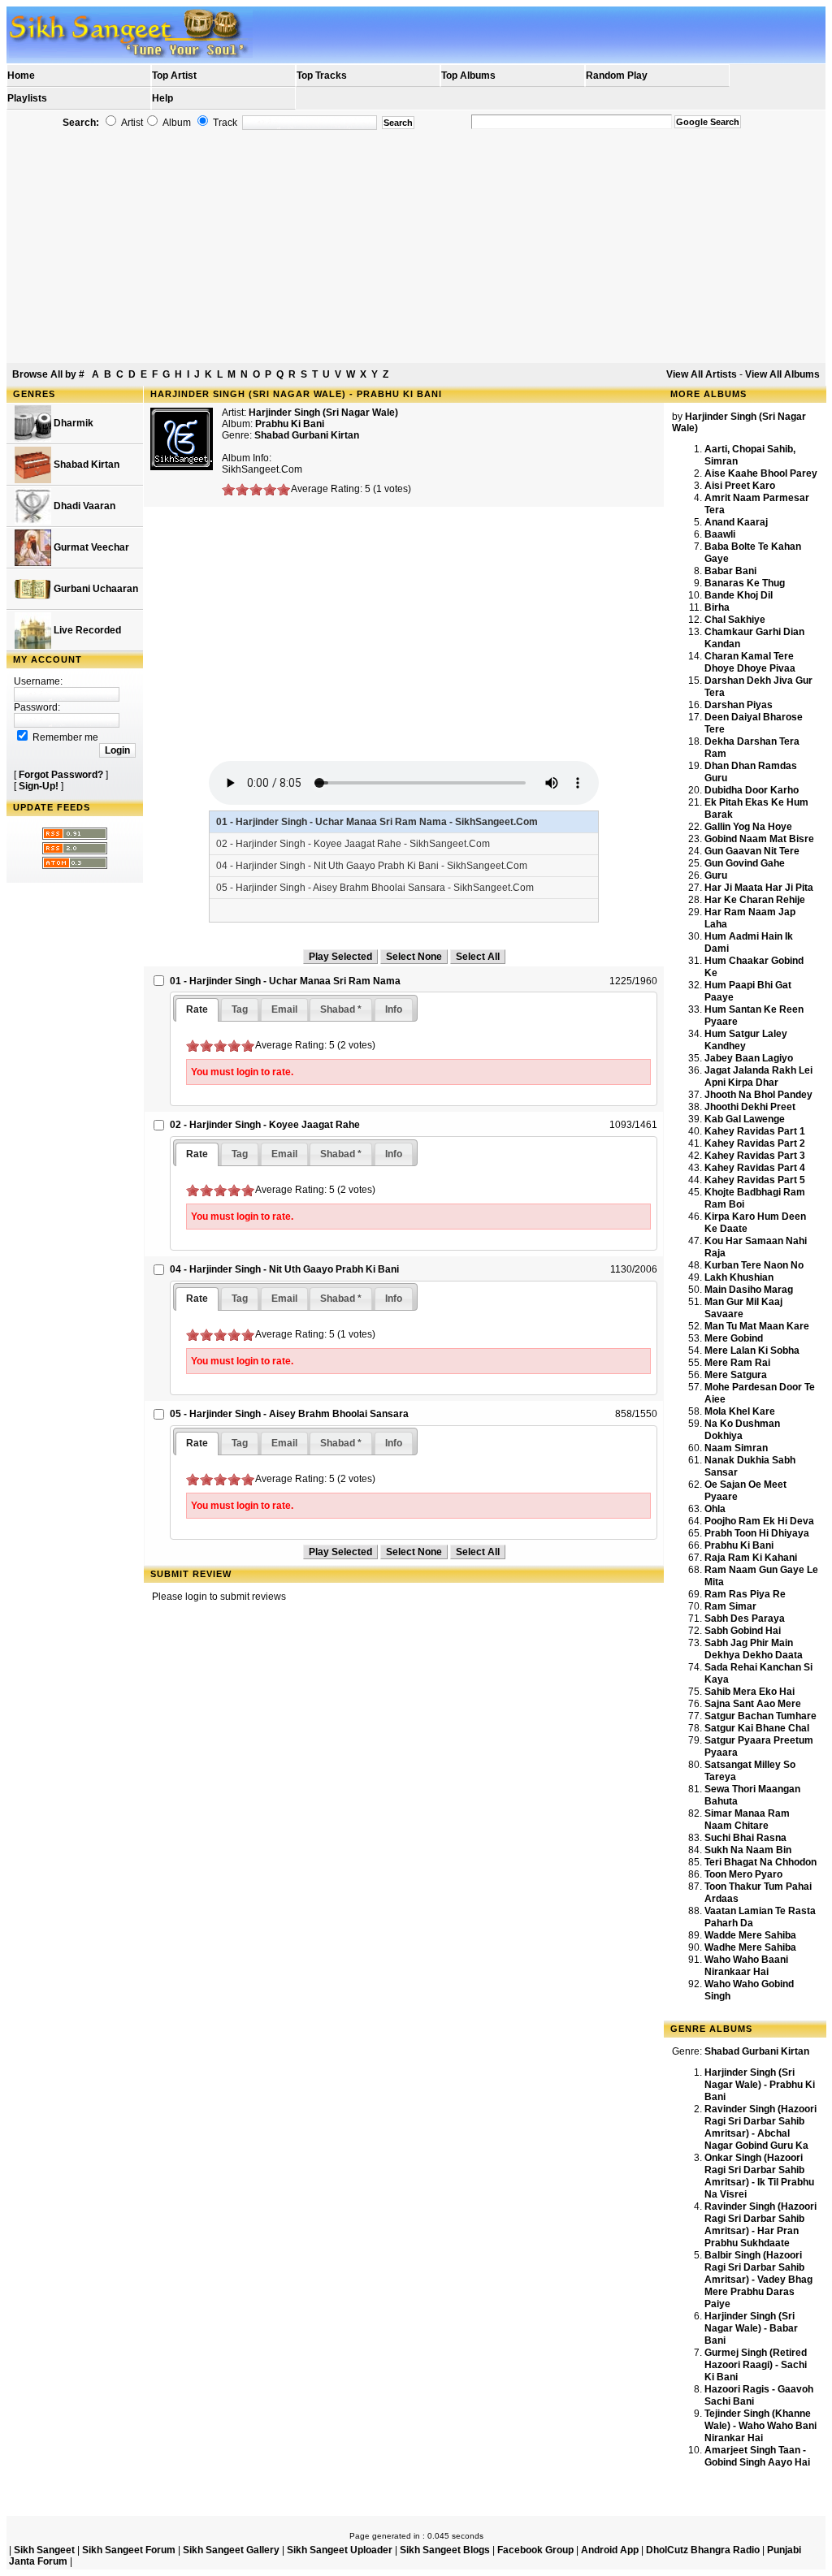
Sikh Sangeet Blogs (445, 2550)
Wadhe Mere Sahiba (750, 1947)
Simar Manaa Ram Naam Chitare (747, 1820)
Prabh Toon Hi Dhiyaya (757, 1533)
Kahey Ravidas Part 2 (755, 1143)
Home (21, 76)
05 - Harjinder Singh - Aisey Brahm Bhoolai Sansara (289, 1414)
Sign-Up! (39, 786)
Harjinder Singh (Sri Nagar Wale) (323, 413)
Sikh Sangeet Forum (129, 2550)
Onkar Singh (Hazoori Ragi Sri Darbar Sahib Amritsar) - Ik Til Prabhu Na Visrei (759, 2176)
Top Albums (468, 76)
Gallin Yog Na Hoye (748, 827)
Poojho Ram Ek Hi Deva (759, 1521)
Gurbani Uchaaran (95, 589)
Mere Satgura (736, 1375)
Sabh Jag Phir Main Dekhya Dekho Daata (754, 1649)
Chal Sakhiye (735, 620)
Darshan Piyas (739, 705)
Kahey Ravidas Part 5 (755, 1180)
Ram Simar (730, 1606)
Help (162, 98)
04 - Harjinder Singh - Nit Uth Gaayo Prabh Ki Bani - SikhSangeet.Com (372, 866)
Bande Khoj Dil (739, 595)
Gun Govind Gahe (745, 863)
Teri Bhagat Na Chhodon (760, 1862)
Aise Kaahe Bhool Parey (761, 473)
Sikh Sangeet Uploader (340, 2550)
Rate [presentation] (197, 1009)
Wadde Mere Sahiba (750, 1935)
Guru (716, 875)
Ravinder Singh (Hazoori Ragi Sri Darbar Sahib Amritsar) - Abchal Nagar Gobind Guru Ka (760, 2127)
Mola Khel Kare (740, 1411)
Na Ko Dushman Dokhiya (742, 1430)
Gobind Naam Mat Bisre (759, 839)
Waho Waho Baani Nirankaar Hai (746, 1966)
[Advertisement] (416, 247)
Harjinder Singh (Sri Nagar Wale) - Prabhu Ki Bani (760, 2085)
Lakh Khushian (739, 1277)
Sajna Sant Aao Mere (753, 1704)
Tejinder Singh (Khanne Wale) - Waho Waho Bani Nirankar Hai (760, 2426)
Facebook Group (535, 2550)
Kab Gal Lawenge (745, 1119)
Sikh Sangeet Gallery (231, 2550)
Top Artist (174, 76)
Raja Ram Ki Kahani (751, 1558)
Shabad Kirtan (85, 465)
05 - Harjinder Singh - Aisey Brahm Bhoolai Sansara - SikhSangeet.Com (375, 888)
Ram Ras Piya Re (745, 1594)
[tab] (197, 1010)
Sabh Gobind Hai (743, 1631)
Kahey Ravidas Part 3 (755, 1156)
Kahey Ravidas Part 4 (755, 1168)
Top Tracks (322, 76)
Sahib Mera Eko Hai (750, 1692)
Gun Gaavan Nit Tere (752, 851)
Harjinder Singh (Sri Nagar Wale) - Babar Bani (751, 2328)
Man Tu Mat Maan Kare (757, 1326)
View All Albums (782, 374)
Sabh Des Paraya (745, 1619)
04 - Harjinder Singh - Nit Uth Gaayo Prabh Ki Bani (284, 1269)
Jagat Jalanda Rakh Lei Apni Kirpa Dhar (758, 1076)
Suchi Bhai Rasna (745, 1838)
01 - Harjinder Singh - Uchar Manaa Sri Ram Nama (285, 981)
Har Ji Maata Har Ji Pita (759, 888)
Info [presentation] (394, 1009)
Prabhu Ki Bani (739, 1545)
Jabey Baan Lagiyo (749, 1058)
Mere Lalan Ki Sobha (752, 1351)
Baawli (720, 534)
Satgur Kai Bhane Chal (757, 1728)
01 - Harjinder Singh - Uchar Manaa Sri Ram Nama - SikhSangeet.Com (377, 822)
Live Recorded (86, 630)
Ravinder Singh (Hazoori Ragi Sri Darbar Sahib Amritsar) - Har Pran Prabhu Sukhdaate (760, 2225)
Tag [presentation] (240, 1009)
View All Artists (702, 374)
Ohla (715, 1509)
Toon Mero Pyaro (743, 1874)
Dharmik (72, 423)
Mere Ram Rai (737, 1363)
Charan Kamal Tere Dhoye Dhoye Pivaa (750, 662)
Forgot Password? (61, 775)
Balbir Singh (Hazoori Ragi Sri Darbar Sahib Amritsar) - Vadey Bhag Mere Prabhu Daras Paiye (758, 2280)
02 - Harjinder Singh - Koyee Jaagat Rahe (265, 1125)
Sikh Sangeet (44, 2550)
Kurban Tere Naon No (754, 1265)
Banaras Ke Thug (745, 583)
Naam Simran (736, 1448)
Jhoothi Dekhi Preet (750, 1107)
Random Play (617, 76)
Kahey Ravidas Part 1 (755, 1131)
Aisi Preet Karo (740, 486)
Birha (717, 607)
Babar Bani (730, 571)
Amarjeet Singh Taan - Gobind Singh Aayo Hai (757, 2456)
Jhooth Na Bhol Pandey (758, 1095)
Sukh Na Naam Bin (748, 1850)
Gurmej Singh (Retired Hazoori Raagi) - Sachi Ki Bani (756, 2365)
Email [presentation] (284, 1009)
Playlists (27, 98)
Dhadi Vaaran (83, 506)
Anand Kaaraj (736, 522)
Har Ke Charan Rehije (755, 900)
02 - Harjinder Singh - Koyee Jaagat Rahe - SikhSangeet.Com (353, 844)
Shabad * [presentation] (341, 1009)
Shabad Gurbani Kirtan (307, 435)
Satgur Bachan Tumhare (760, 1716)
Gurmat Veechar (90, 547)
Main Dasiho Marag (749, 1290)
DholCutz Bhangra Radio (703, 2550)
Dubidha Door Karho (752, 790)
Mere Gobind (734, 1338)
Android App (610, 2550)
